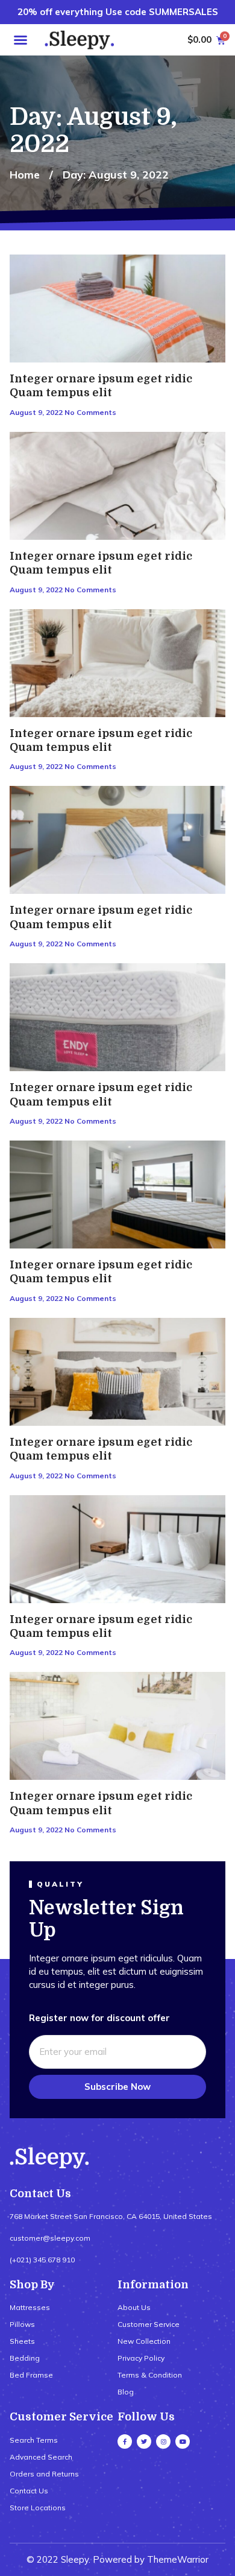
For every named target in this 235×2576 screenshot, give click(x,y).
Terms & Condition (150, 2375)
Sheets (22, 2341)
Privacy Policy (141, 2358)
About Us (134, 2307)
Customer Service (149, 2324)
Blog (126, 2392)
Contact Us (29, 2491)
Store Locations (38, 2508)
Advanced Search (41, 2457)
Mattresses (30, 2307)
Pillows (22, 2324)
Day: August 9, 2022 (116, 175)
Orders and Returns (44, 2474)
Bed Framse (31, 2375)
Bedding (25, 2358)
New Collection (144, 2341)
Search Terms (34, 2440)
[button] (20, 40)
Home (25, 175)
